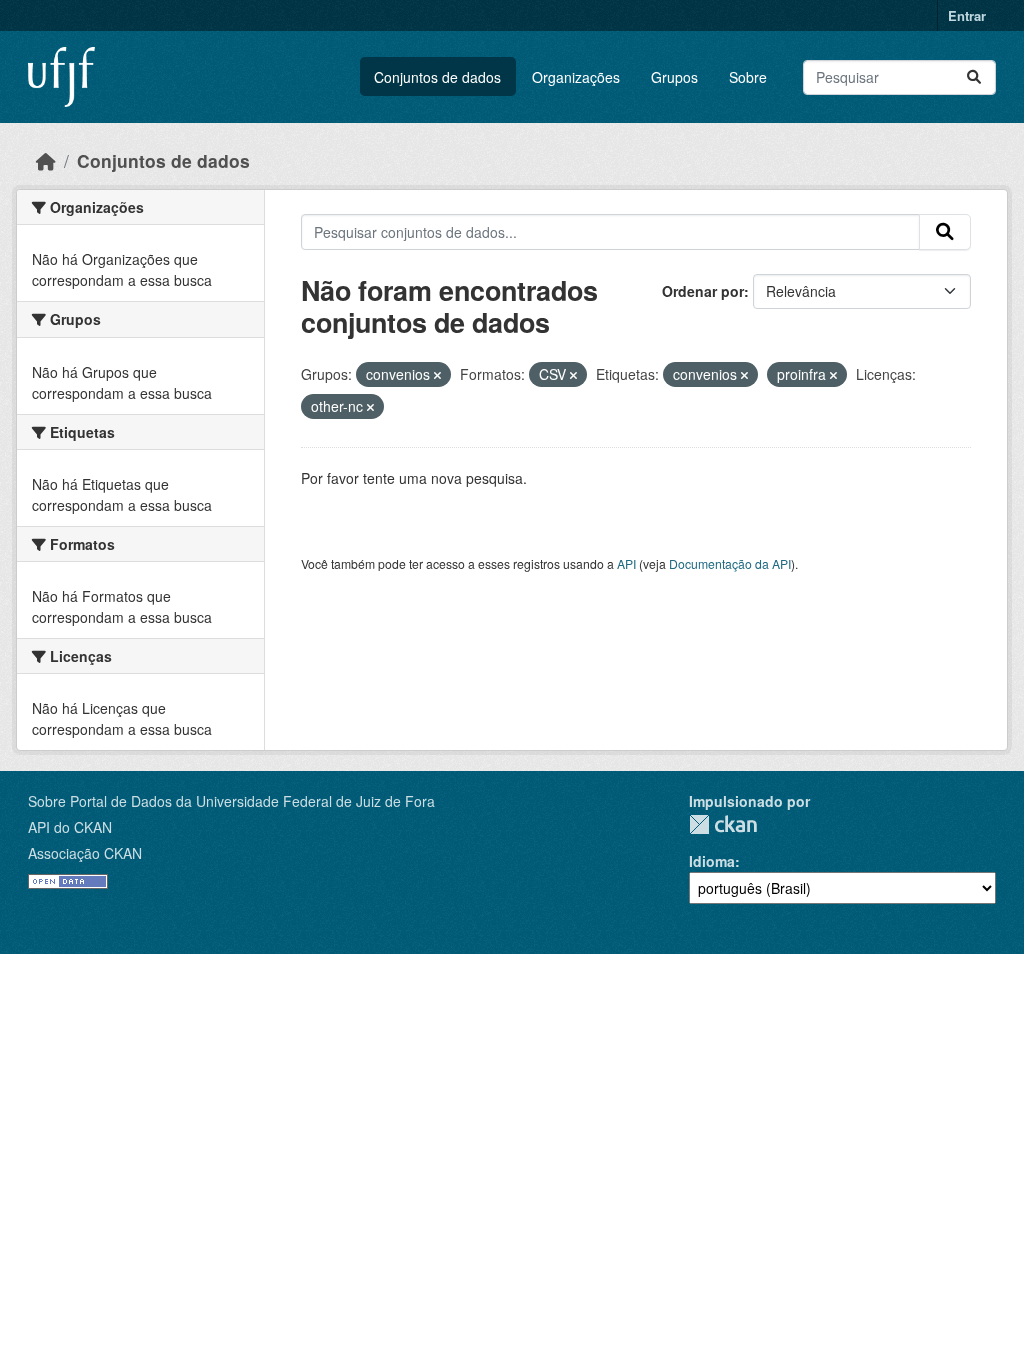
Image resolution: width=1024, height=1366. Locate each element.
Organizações (576, 77)
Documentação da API (730, 563)
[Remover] (437, 375)
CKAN (723, 824)
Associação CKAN (85, 853)
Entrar (967, 15)
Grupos (674, 77)
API (626, 563)
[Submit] (974, 77)
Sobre (748, 77)
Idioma (712, 861)
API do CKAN (70, 827)
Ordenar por (703, 291)
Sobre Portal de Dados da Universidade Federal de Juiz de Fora (231, 801)
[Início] (46, 160)
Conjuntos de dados (437, 77)
